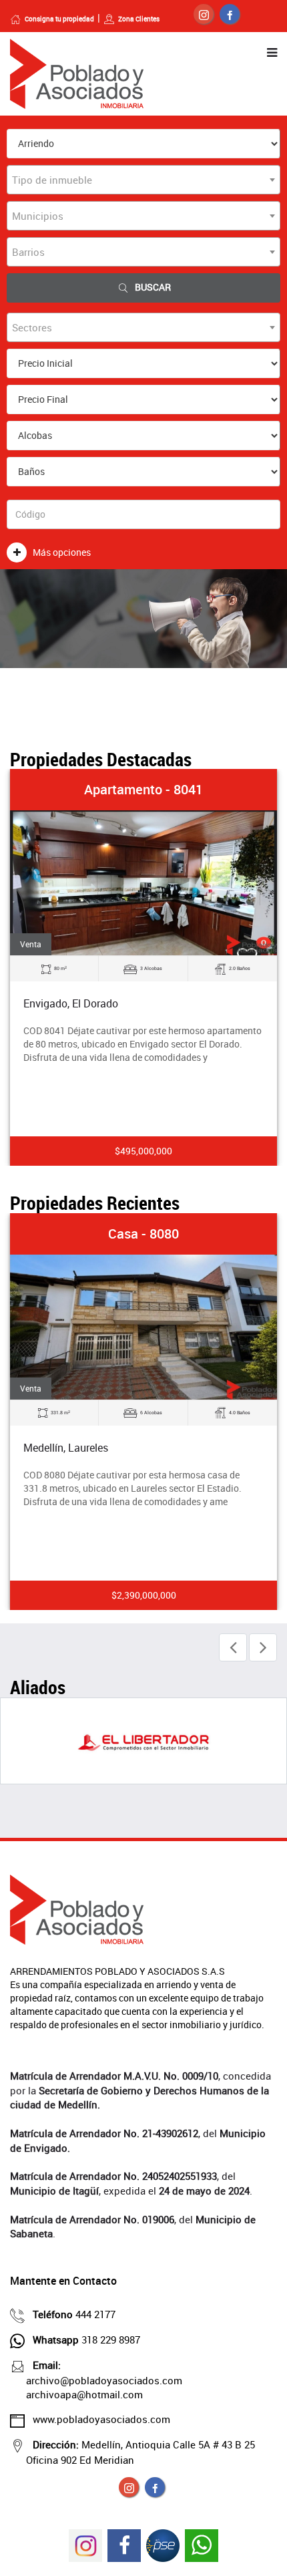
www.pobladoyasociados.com (101, 2419)
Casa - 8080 (143, 1234)
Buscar (153, 287)
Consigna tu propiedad (59, 19)
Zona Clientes (139, 19)
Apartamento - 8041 (143, 789)
